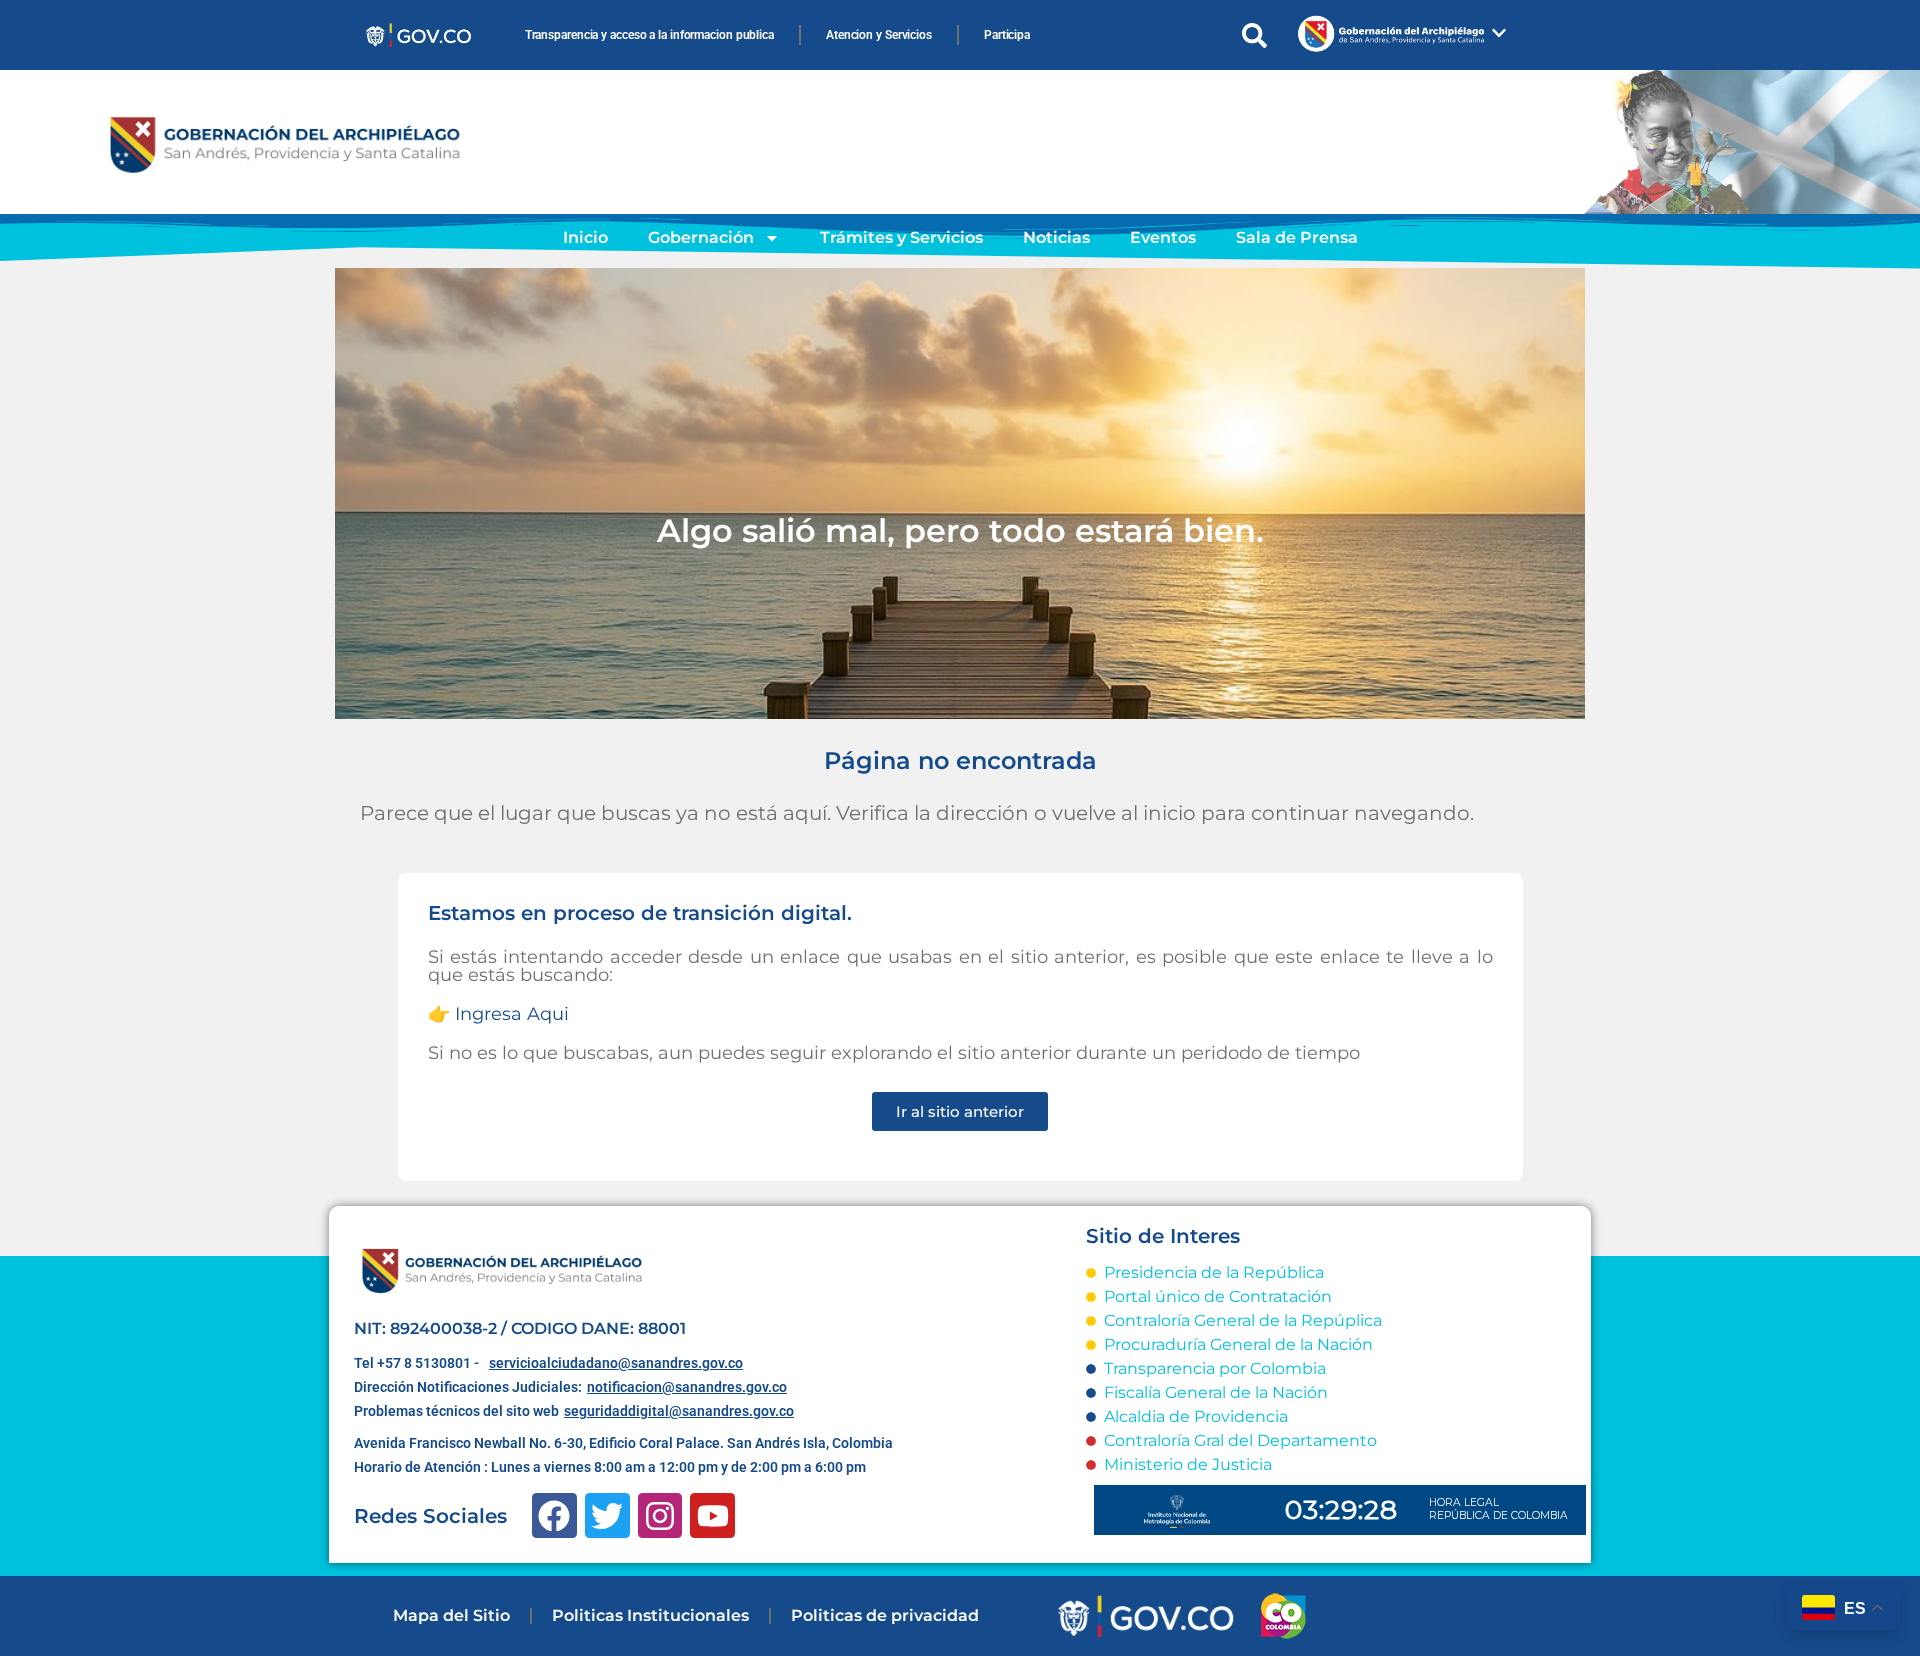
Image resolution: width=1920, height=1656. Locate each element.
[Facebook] (554, 1515)
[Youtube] (712, 1515)
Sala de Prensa (1297, 237)
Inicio (585, 237)
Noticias (1056, 237)
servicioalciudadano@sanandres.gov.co (616, 1363)
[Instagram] (660, 1515)
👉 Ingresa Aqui (498, 1014)
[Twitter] (607, 1515)
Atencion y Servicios (879, 35)
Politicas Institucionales (650, 1615)
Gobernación (701, 237)
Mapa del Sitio (451, 1615)
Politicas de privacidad (885, 1615)
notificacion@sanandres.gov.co (687, 1387)
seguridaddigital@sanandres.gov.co (679, 1411)
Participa (1007, 35)
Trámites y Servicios (901, 237)
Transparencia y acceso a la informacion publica (649, 35)
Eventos (1163, 237)
